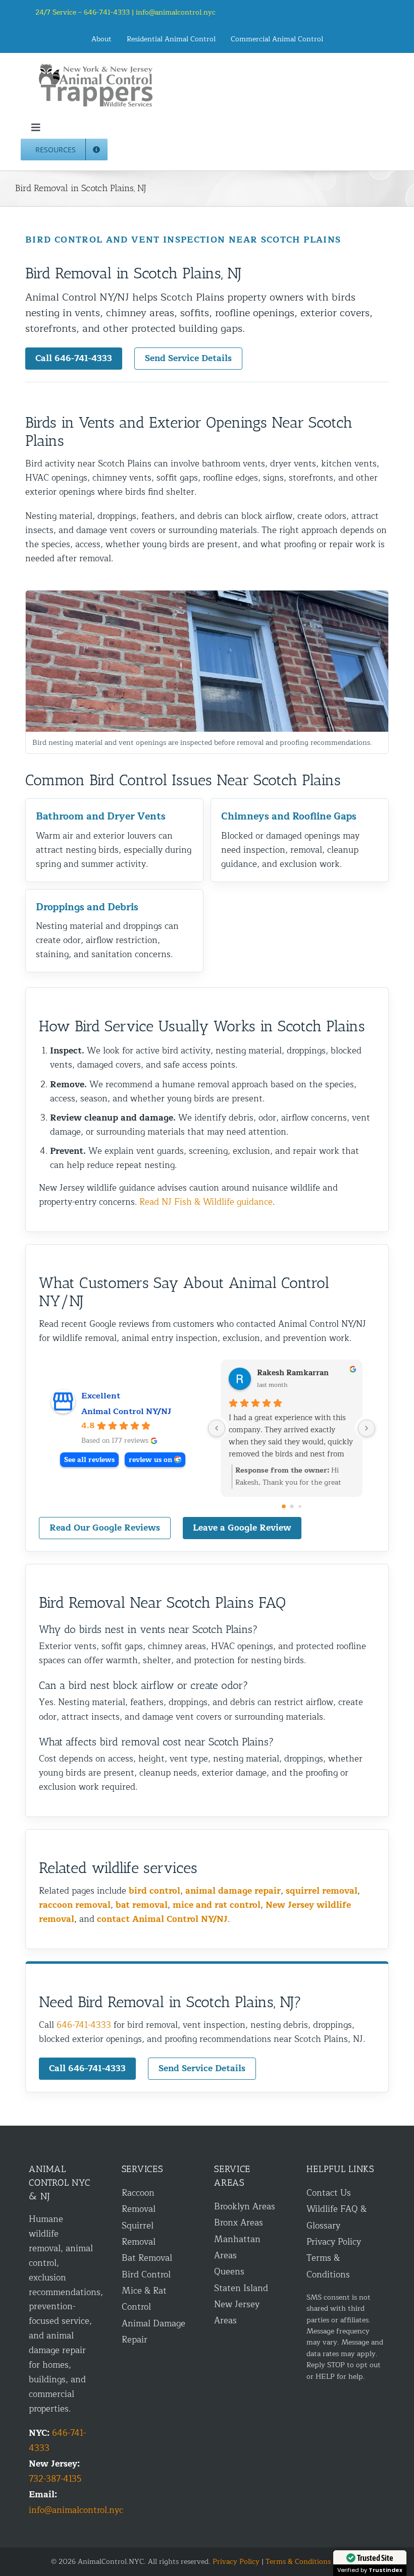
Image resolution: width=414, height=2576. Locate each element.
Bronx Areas (239, 2223)
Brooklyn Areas (245, 2207)
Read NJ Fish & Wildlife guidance (206, 1202)
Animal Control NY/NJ (126, 1412)
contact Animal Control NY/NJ (162, 1919)
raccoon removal (75, 1905)
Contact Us (329, 2193)
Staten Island (241, 2288)
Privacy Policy (334, 2242)
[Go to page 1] (292, 1507)
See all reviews (89, 1460)
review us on (150, 1460)
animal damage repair (233, 1891)
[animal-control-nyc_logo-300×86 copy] (96, 67)
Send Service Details (188, 358)
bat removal (142, 1905)
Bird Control (146, 2275)
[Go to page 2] (300, 1506)
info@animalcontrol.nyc (176, 12)
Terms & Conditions (298, 2562)
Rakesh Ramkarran (293, 1373)
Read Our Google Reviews (105, 1528)
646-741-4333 (84, 2025)
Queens (229, 2272)
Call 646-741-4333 (74, 358)
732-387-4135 (55, 2479)
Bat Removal (147, 2258)
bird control (154, 1891)
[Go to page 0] (284, 1506)
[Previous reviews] (217, 1428)
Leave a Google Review (242, 1528)
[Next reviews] (367, 1428)
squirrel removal (322, 1891)
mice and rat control (217, 1905)
